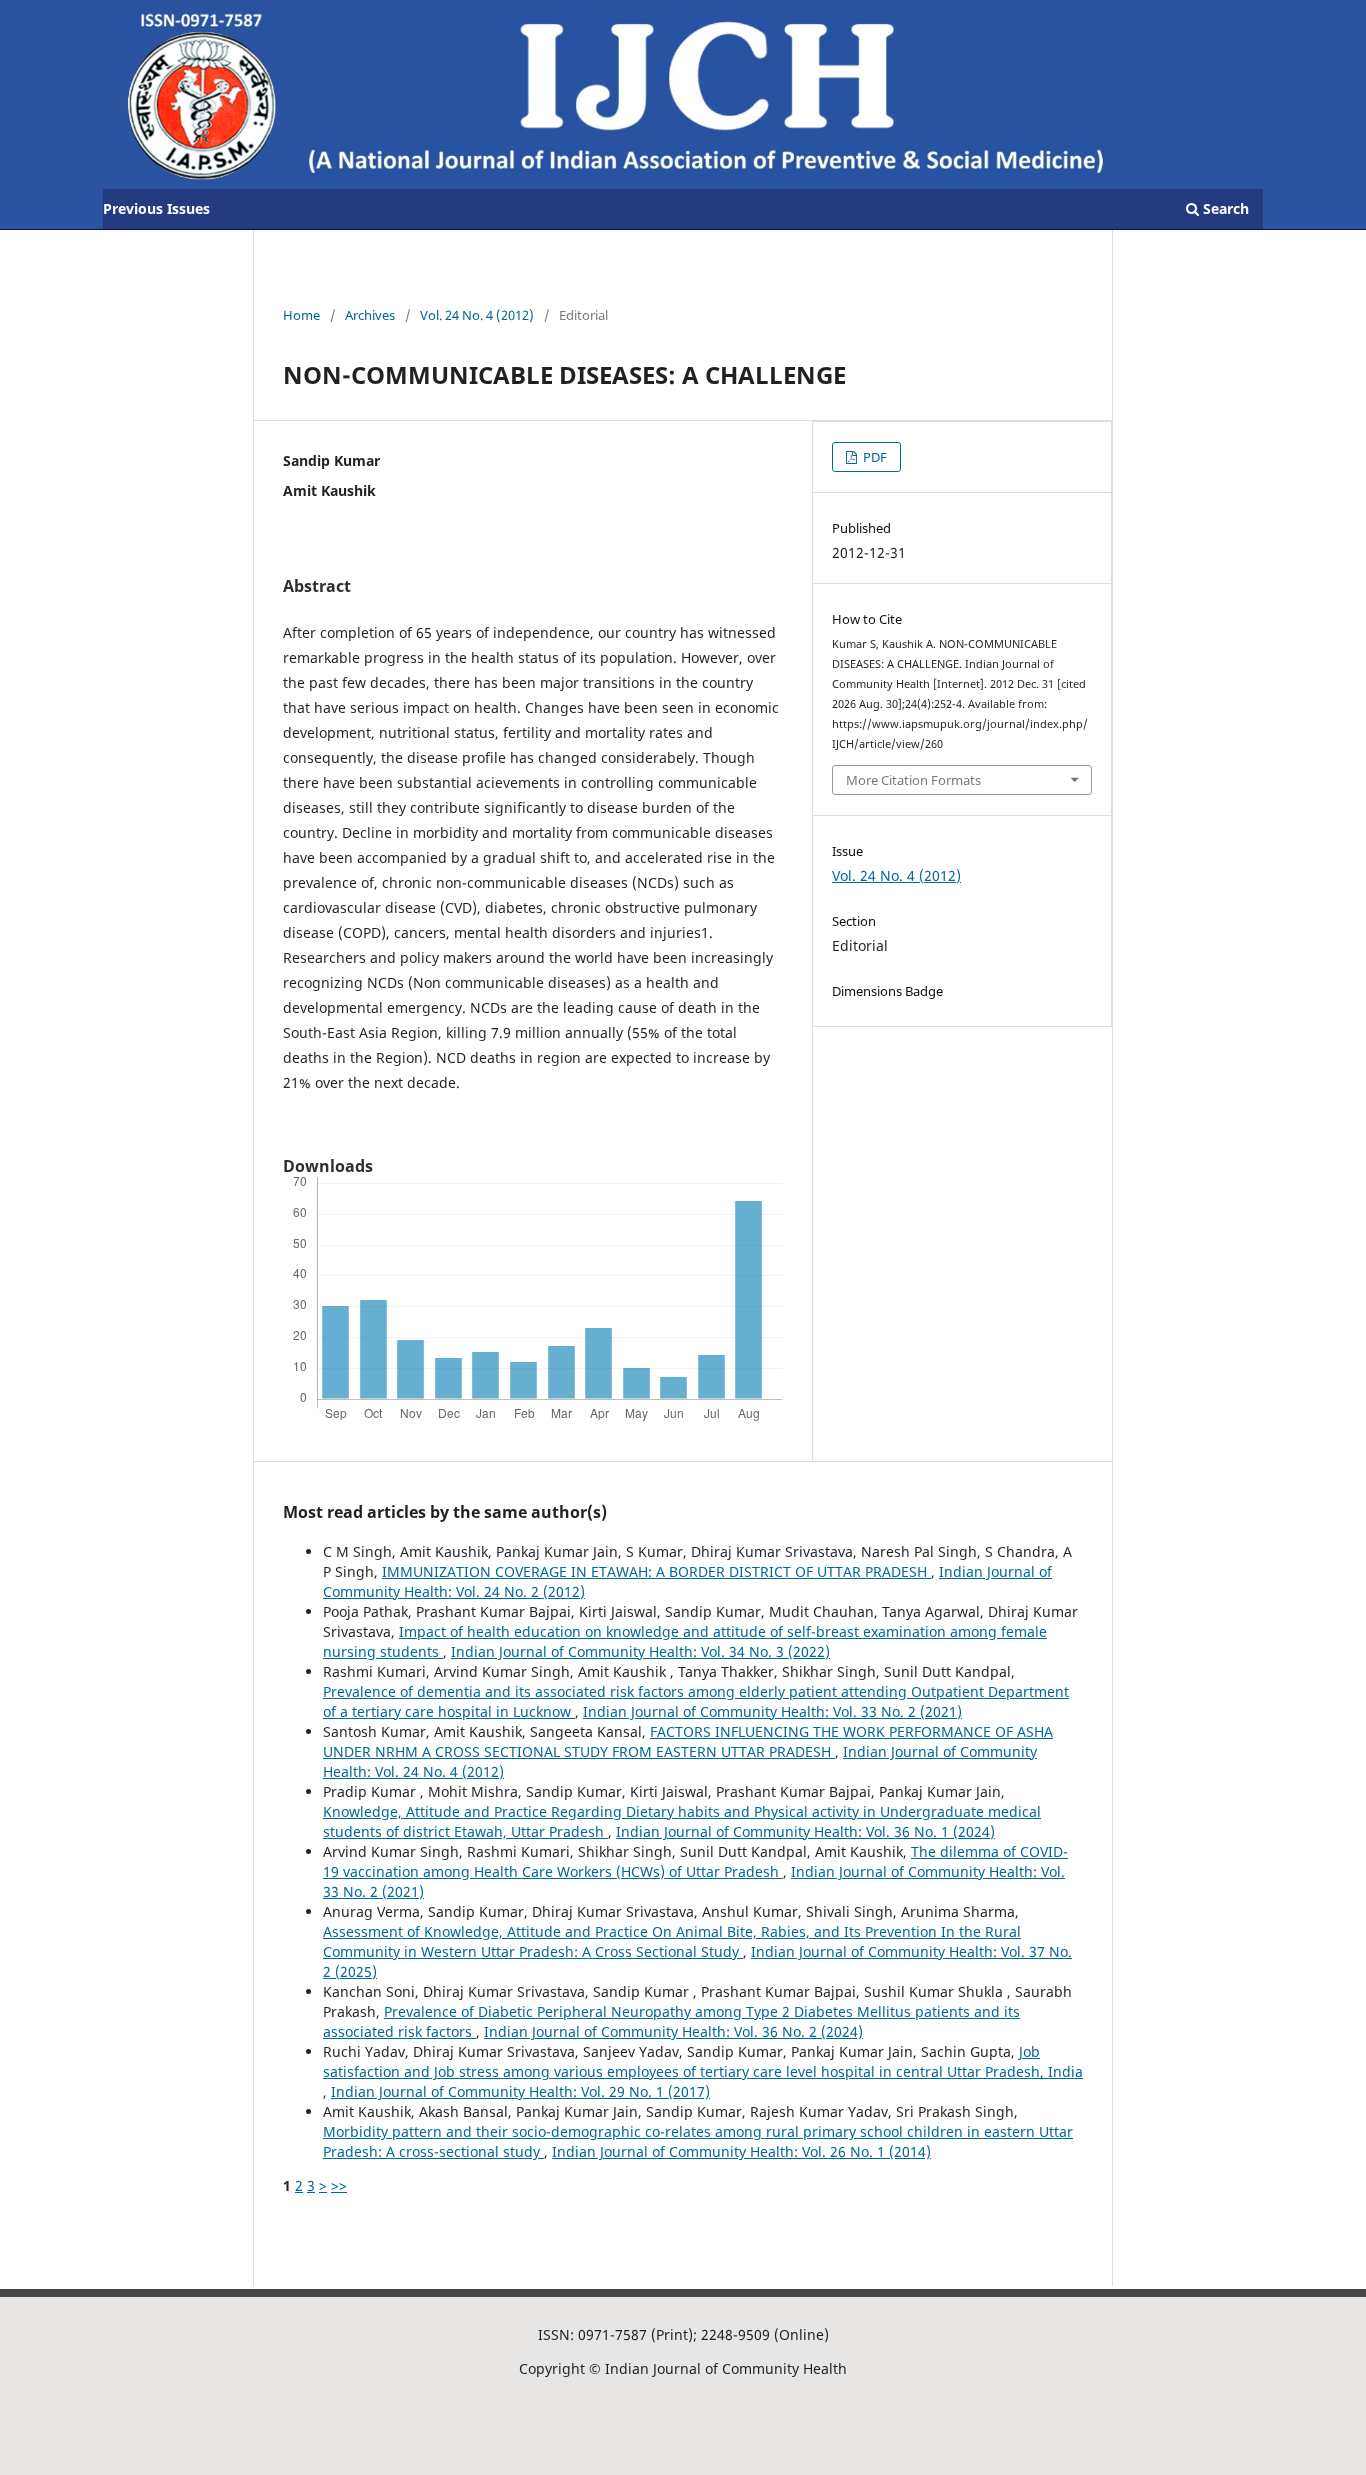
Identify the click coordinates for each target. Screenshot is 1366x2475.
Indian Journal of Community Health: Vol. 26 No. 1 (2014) (741, 2151)
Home (301, 315)
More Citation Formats (913, 780)
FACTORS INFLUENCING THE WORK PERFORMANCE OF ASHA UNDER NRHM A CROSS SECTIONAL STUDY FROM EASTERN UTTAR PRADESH (688, 1741)
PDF (873, 457)
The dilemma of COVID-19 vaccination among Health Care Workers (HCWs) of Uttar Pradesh (695, 1861)
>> (339, 2185)
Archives (370, 315)
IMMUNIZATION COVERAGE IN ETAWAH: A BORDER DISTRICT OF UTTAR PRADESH (656, 1571)
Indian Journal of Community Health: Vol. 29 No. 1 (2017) (520, 2091)
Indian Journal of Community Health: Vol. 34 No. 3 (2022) (640, 1651)
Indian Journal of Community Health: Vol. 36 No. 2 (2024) (673, 2031)
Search (1224, 208)
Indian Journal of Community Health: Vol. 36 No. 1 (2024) (805, 1831)
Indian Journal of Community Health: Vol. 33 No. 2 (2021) (772, 1711)
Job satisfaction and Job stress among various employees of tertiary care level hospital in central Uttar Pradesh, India (703, 2061)
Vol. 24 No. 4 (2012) (477, 315)
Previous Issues (156, 208)
